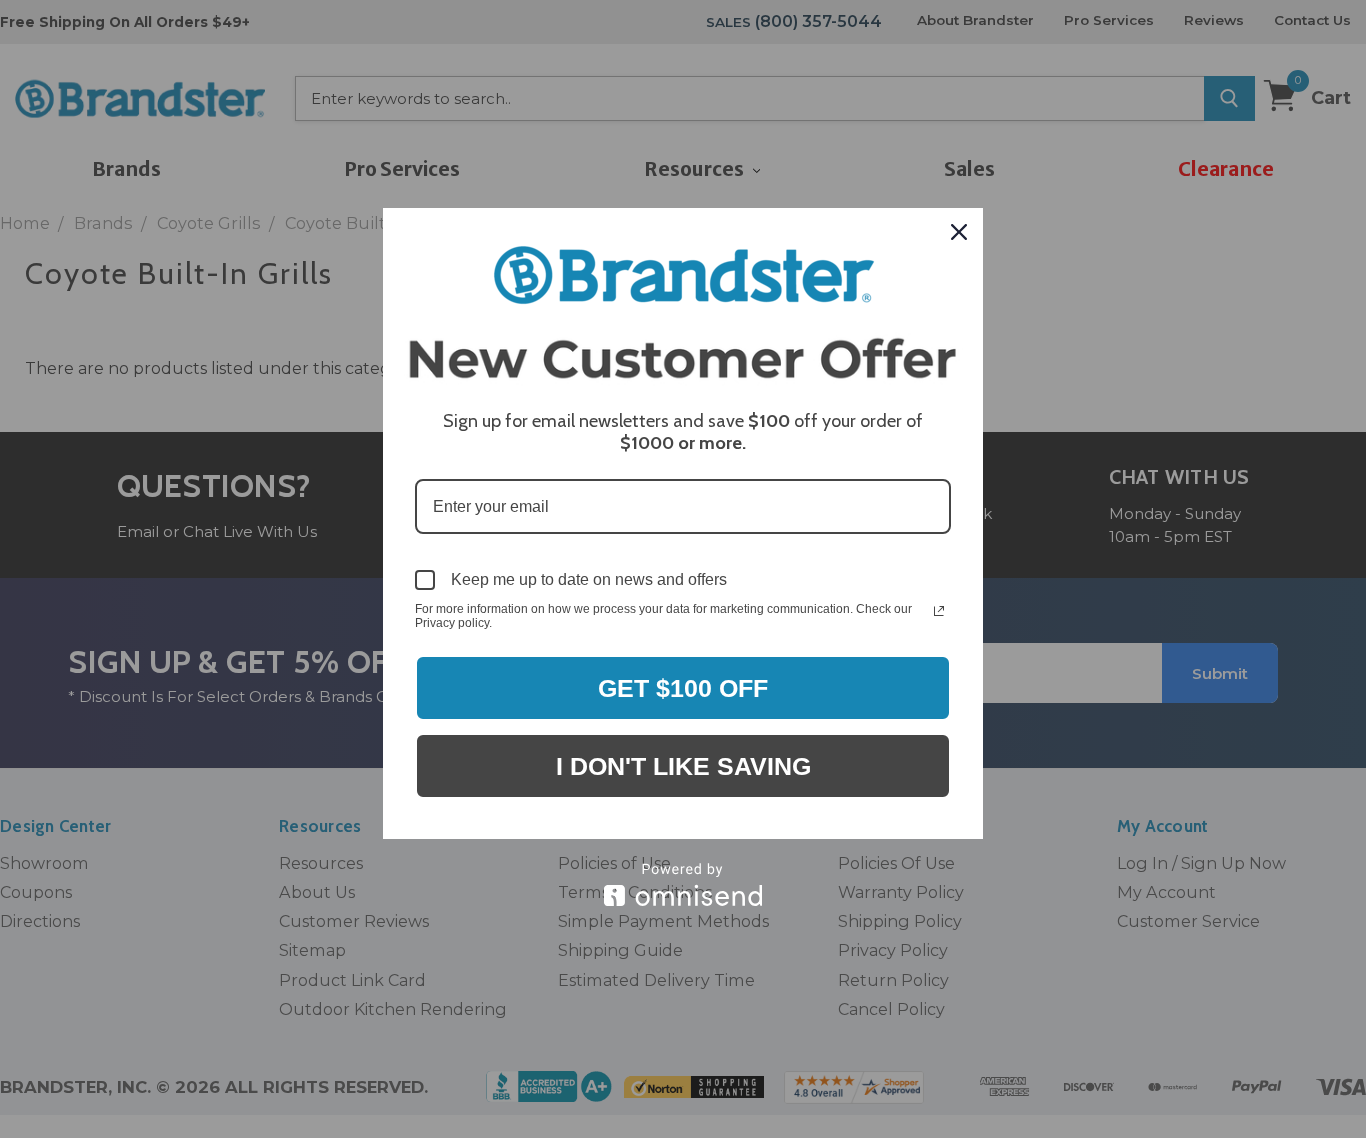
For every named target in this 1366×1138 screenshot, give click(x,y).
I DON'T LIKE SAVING (683, 766)
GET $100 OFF (683, 688)
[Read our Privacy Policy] (939, 611)
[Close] (959, 232)
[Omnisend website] (683, 884)
